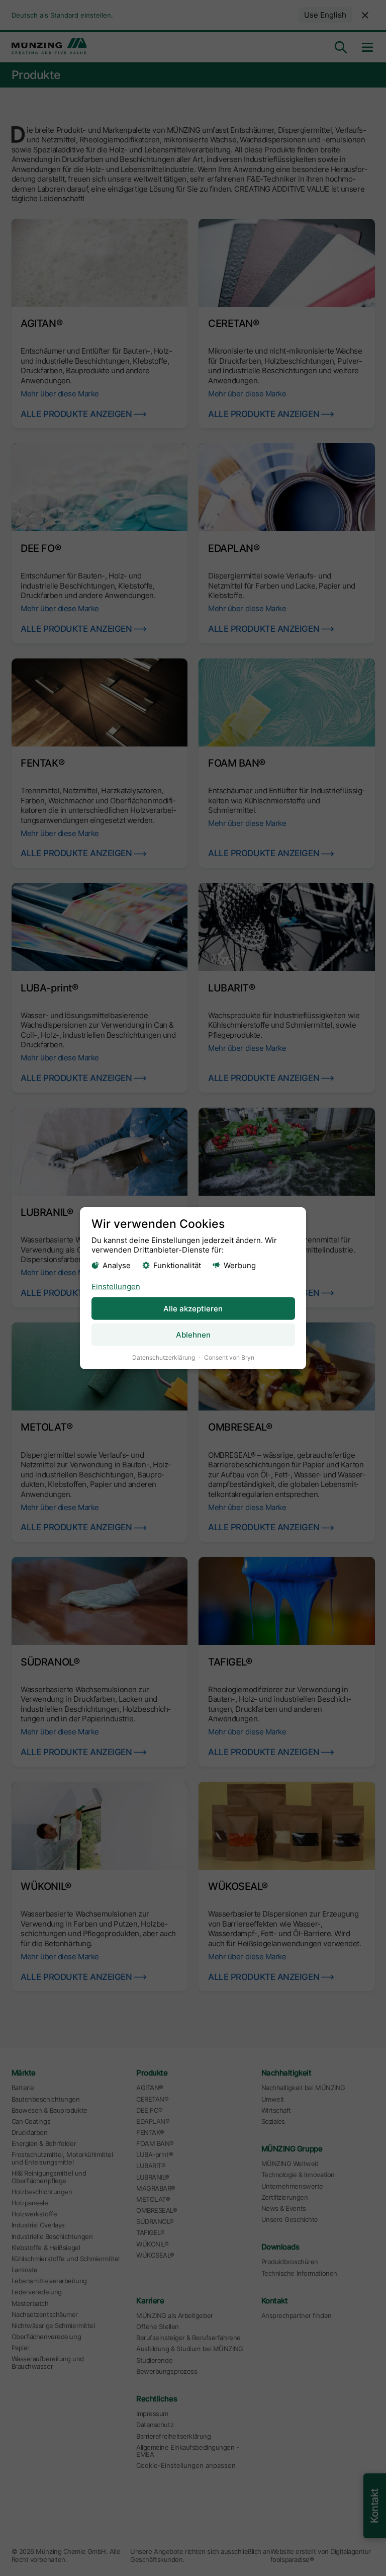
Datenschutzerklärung (164, 1357)
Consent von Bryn (229, 1357)
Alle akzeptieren (193, 1309)
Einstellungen (116, 1286)
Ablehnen (193, 1335)
